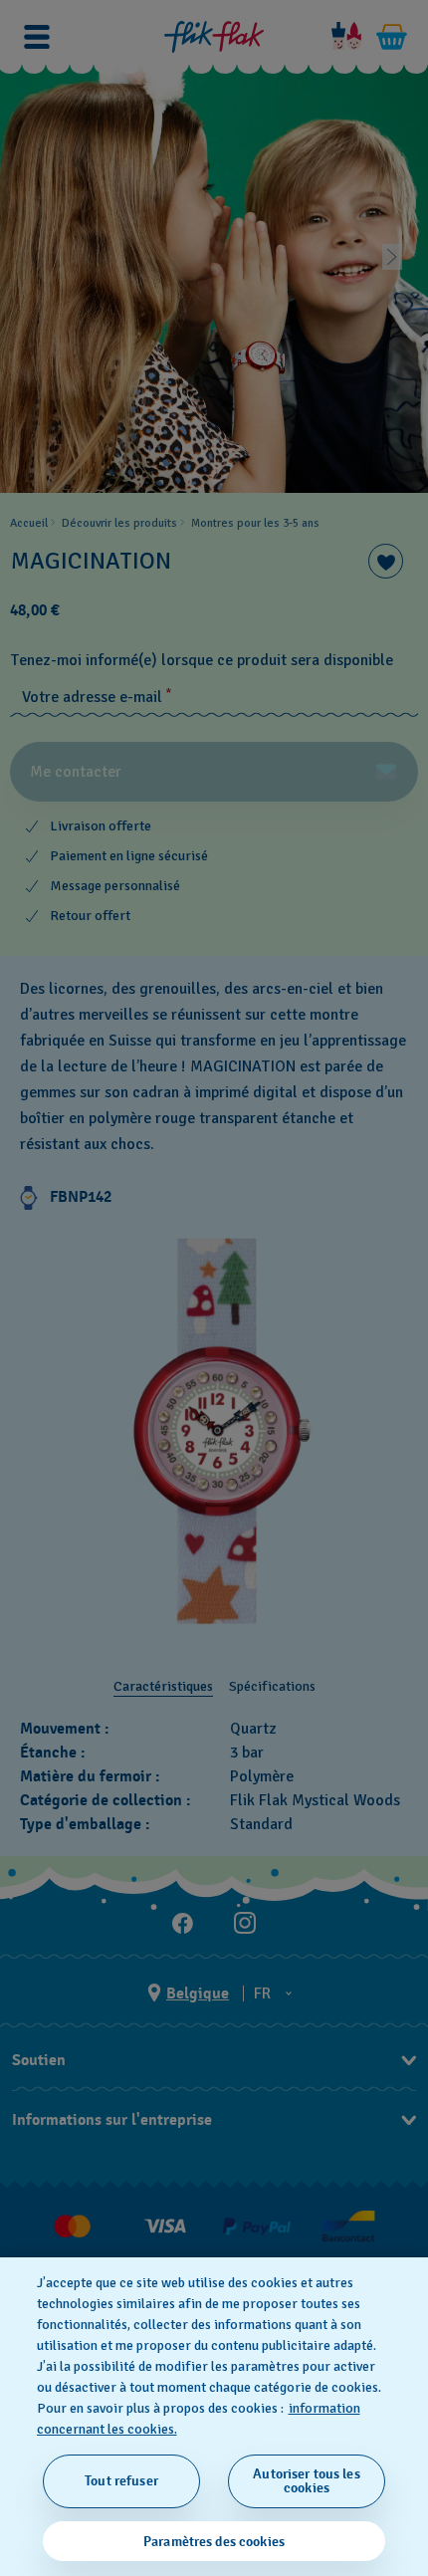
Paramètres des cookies (214, 2542)
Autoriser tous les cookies (307, 2481)
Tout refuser (121, 2481)
